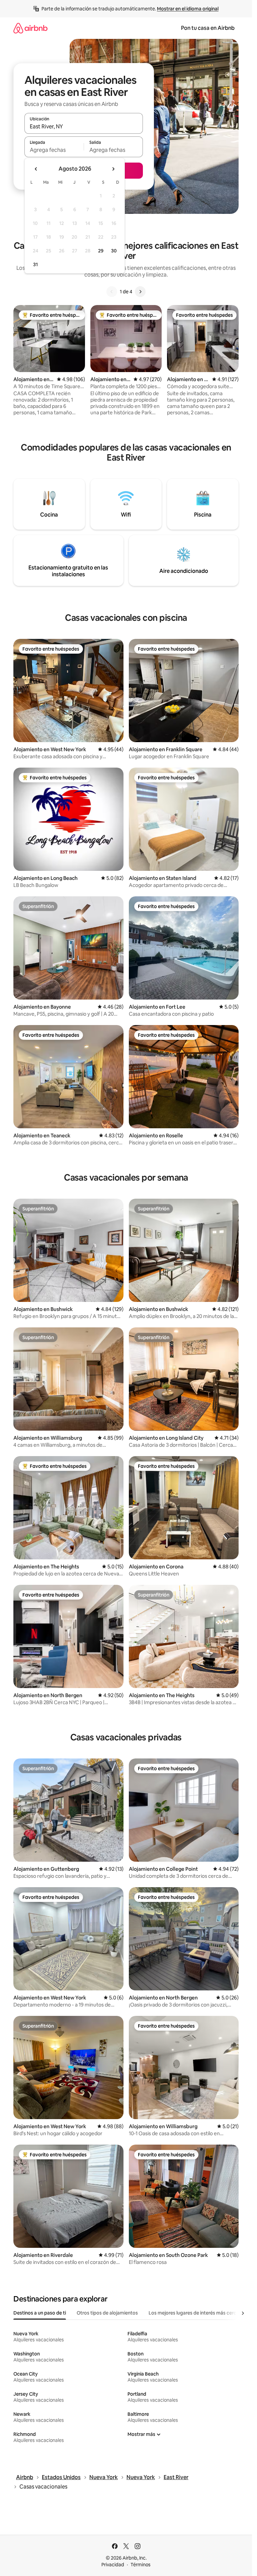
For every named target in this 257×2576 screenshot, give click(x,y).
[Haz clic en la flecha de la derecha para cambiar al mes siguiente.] (113, 169)
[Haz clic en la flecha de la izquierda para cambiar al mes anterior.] (36, 169)
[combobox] (84, 126)
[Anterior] (112, 292)
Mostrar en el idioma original (188, 9)
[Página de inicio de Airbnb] (30, 28)
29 (101, 251)
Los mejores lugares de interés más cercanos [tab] (198, 2313)
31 (35, 264)
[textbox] (54, 150)
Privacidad (113, 2565)
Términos (141, 2565)
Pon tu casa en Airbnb (208, 28)
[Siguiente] (140, 292)
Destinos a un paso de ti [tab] (40, 2313)
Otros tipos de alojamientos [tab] (107, 2313)
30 (114, 251)
